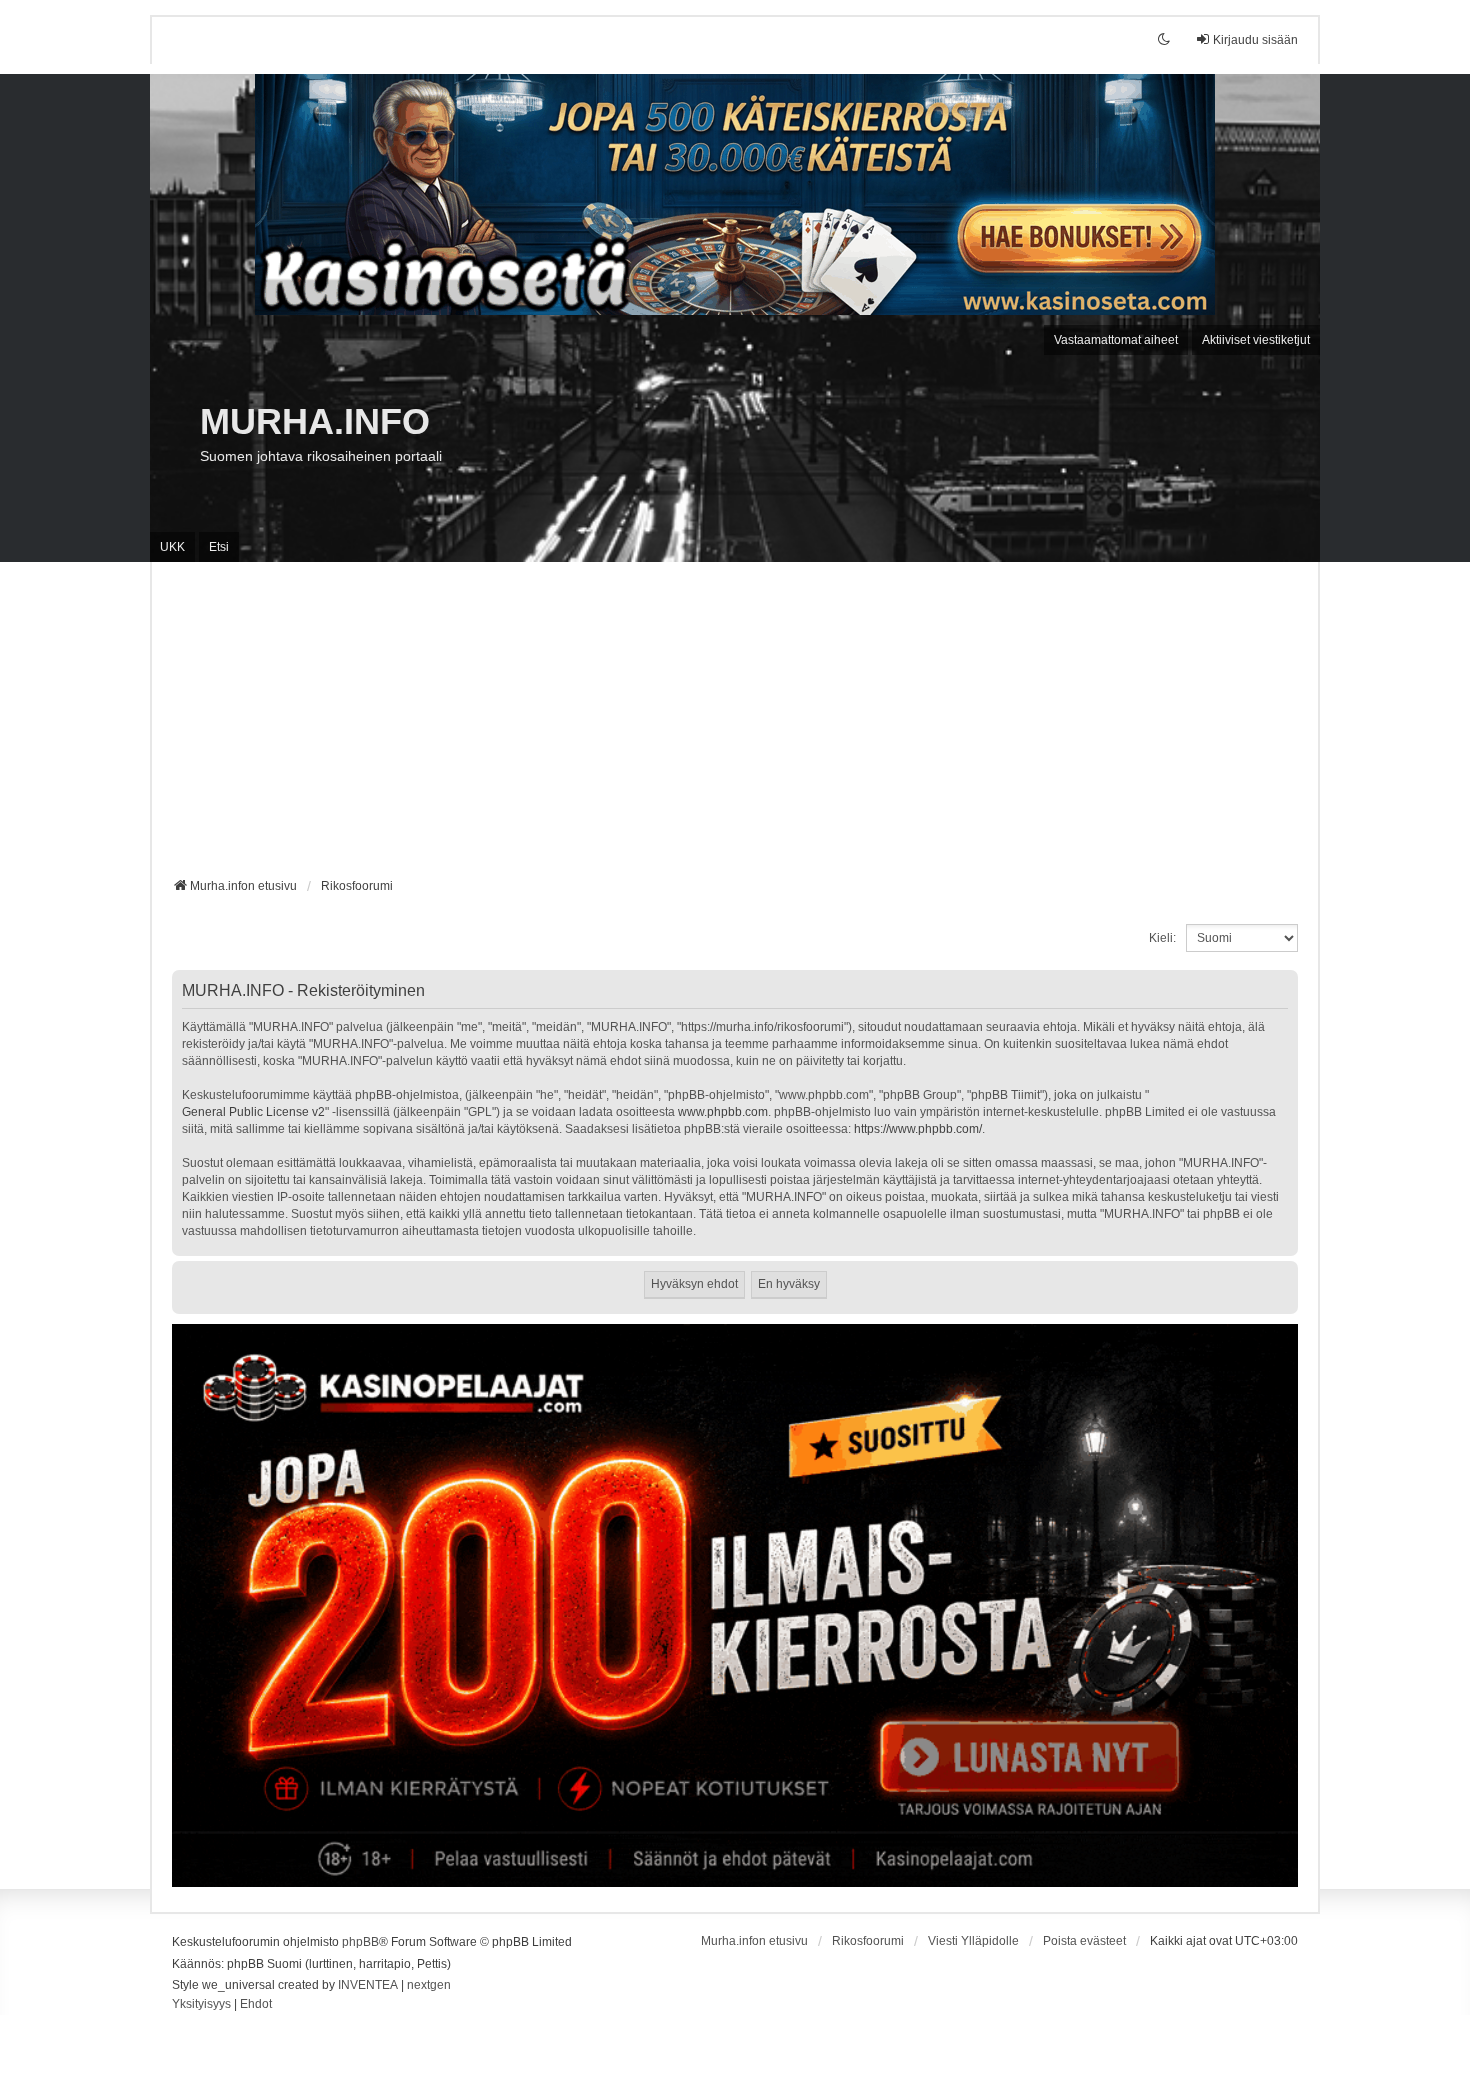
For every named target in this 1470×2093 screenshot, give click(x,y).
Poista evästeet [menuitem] (1084, 1941)
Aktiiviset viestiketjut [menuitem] (1256, 340)
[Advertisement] (735, 727)
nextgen (429, 1985)
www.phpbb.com (723, 1112)
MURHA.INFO (315, 421)
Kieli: (1162, 938)
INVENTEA (368, 1985)
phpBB (360, 1942)
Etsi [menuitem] (219, 547)
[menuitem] (201, 2005)
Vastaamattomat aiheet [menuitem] (1116, 340)
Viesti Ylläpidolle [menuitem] (973, 1941)
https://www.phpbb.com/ (918, 1129)
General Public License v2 (253, 1112)
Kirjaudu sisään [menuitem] (1255, 40)
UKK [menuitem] (172, 547)
